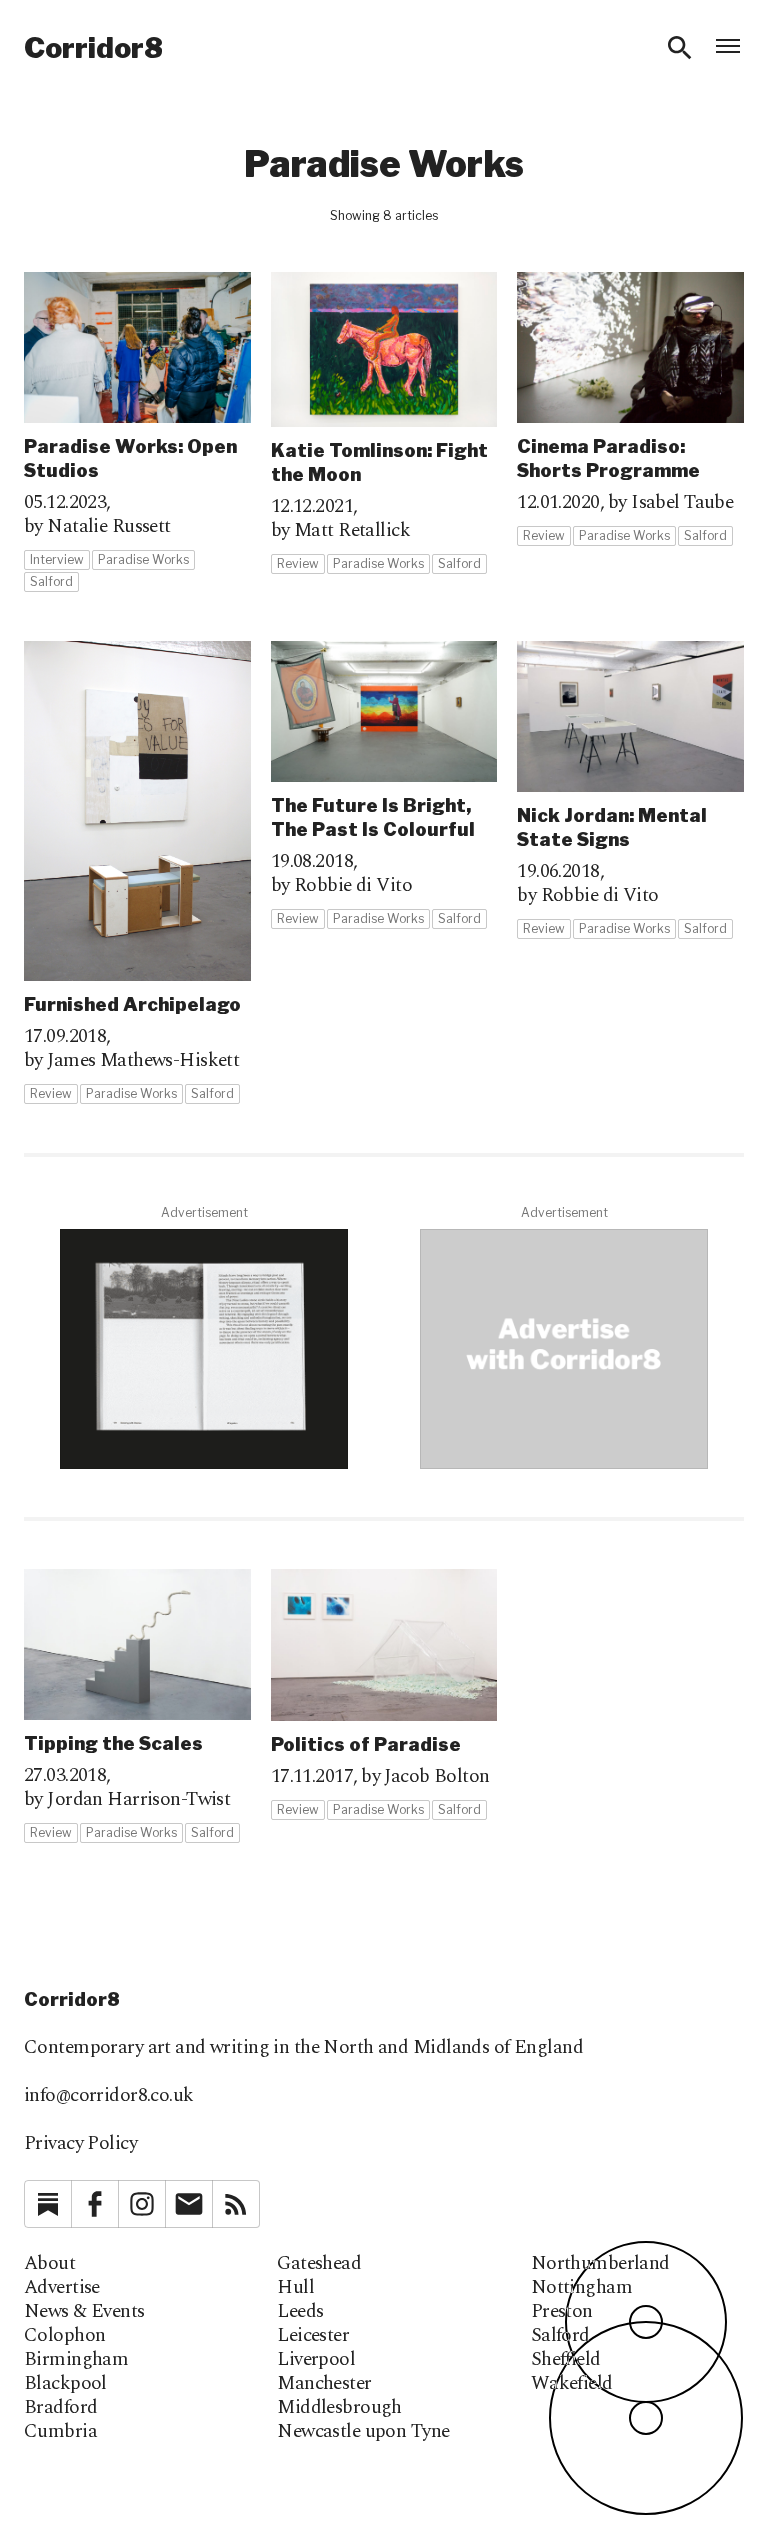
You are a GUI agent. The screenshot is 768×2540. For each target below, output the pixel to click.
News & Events (84, 2312)
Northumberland (600, 2264)
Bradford (60, 2408)
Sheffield (566, 2360)
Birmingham (76, 2360)
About (49, 2264)
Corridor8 (93, 48)
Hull (295, 2288)
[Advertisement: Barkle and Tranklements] (204, 1349)
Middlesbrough (339, 2408)
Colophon (64, 2336)
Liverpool (316, 2360)
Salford (560, 2336)
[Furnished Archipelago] (137, 873)
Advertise (62, 2288)
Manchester (324, 2384)
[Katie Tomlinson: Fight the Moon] (384, 423)
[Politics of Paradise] (384, 1694)
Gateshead (319, 2264)
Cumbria (60, 2432)
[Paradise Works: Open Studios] (137, 432)
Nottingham (581, 2288)
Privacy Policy (80, 2143)
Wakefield (572, 2384)
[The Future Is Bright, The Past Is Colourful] (384, 785)
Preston (562, 2312)
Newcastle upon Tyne (363, 2432)
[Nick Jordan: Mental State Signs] (630, 790)
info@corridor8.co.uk (109, 2095)
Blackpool (65, 2384)
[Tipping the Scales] (137, 1706)
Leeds (300, 2312)
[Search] (680, 48)
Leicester (313, 2336)
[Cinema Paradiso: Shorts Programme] (630, 409)
